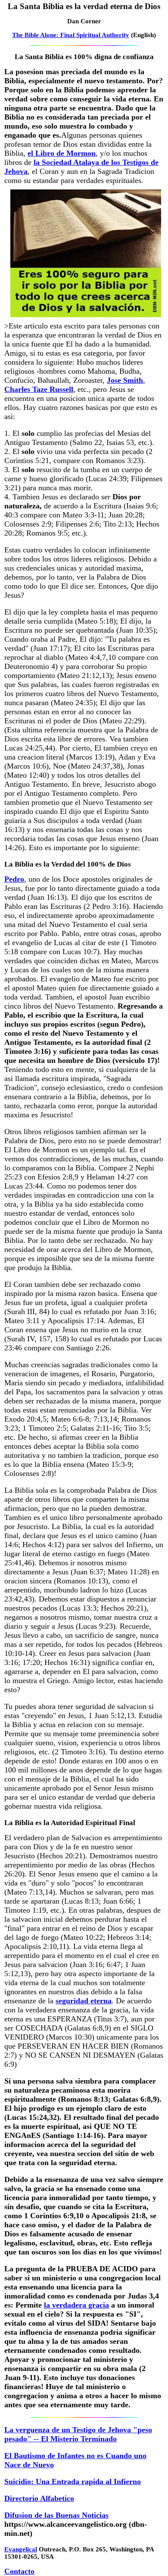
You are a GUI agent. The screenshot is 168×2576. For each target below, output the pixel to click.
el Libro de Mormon (62, 153)
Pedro (14, 879)
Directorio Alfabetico (39, 2498)
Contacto (19, 2571)
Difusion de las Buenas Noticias (56, 2515)
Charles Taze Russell (39, 389)
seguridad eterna (84, 2001)
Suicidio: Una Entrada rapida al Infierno (73, 2481)
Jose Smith (125, 380)
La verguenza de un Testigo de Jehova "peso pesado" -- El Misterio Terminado (78, 2434)
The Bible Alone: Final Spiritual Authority (71, 35)
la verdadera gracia (76, 2305)
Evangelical (21, 2549)
